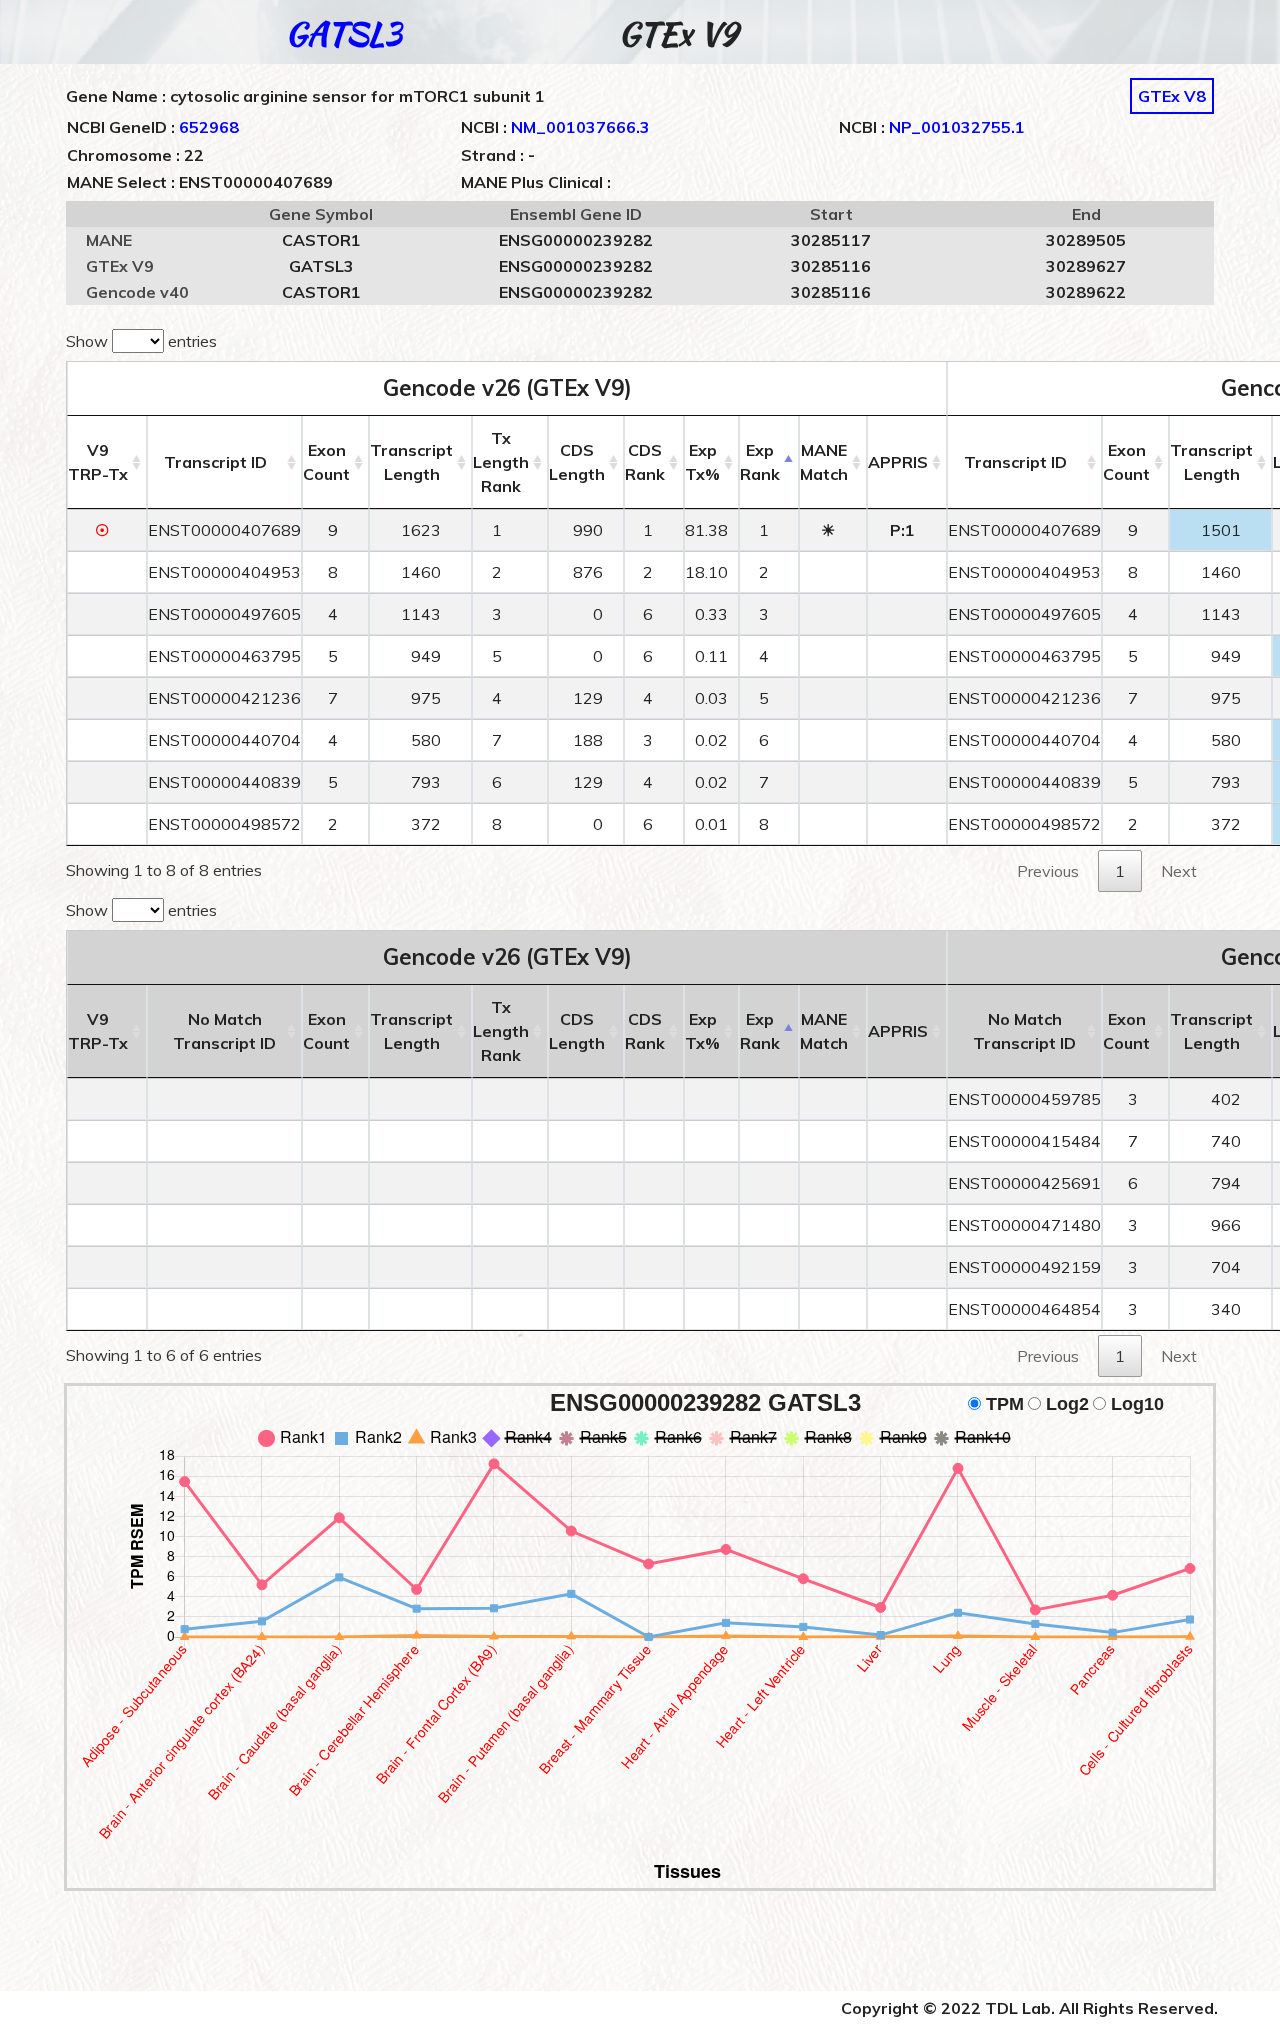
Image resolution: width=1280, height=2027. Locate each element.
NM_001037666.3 (580, 127)
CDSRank (645, 462)
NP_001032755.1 (957, 127)
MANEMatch (824, 462)
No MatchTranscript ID (224, 1031)
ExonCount (326, 462)
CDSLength (577, 462)
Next (1179, 871)
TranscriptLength (411, 462)
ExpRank (760, 462)
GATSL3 (343, 33)
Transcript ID (215, 462)
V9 (98, 462)
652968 (209, 127)
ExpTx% (702, 462)
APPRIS (898, 462)
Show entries (141, 341)
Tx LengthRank (501, 462)
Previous (1048, 871)
